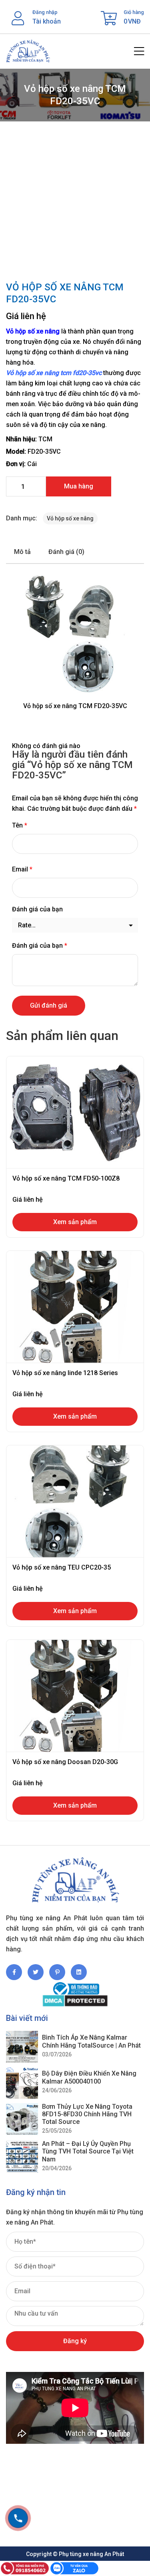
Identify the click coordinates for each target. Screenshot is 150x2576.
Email (22, 869)
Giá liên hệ (26, 316)
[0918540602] (18, 2518)
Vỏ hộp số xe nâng (33, 331)
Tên (20, 825)
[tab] (22, 552)
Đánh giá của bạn (37, 909)
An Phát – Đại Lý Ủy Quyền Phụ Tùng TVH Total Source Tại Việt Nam (88, 2151)
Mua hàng (79, 486)
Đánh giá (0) (66, 552)
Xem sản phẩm (75, 1222)
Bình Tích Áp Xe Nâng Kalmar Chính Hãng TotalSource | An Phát (91, 2041)
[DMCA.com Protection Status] (75, 2001)
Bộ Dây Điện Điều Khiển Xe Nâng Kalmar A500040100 (89, 2077)
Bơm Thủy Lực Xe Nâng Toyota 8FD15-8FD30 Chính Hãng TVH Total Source (87, 2114)
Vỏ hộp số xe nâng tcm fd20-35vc (54, 373)
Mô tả (22, 552)
